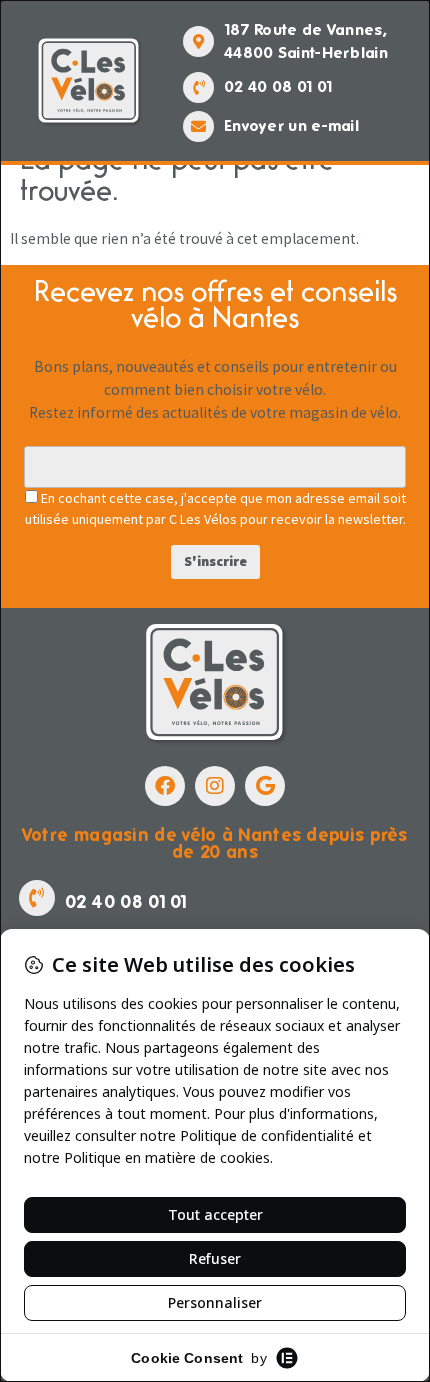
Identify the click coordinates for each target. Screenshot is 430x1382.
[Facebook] (165, 786)
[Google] (265, 786)
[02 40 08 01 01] (198, 87)
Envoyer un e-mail (291, 125)
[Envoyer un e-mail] (198, 126)
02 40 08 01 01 (278, 86)
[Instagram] (215, 786)
